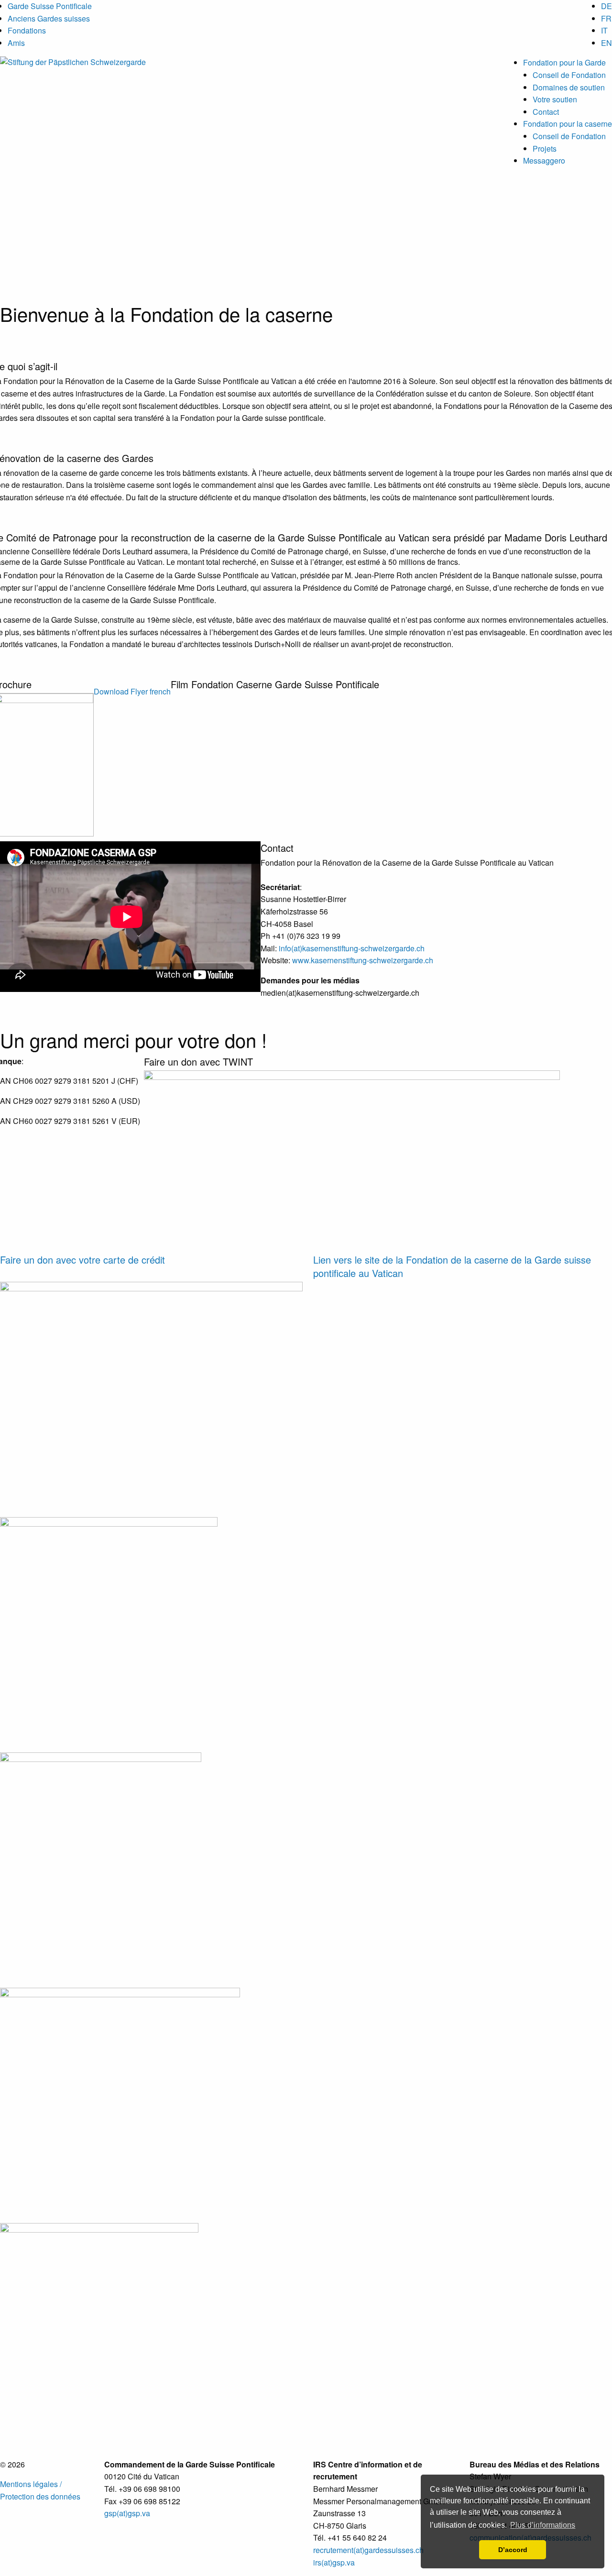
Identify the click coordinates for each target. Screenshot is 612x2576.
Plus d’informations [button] (543, 2525)
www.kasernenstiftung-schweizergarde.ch (363, 960)
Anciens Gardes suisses (49, 18)
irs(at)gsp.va (334, 2562)
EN (607, 43)
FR (606, 18)
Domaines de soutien (569, 87)
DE (607, 6)
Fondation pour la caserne (568, 124)
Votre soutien (555, 99)
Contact (546, 112)
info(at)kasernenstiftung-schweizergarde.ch (352, 948)
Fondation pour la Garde (564, 62)
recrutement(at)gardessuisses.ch (368, 2550)
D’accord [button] (513, 2550)
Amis (16, 43)
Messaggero (544, 160)
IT (604, 30)
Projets (545, 149)
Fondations (27, 30)
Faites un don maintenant (569, 309)
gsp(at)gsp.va (127, 2513)
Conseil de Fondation (569, 75)
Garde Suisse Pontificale (50, 6)
